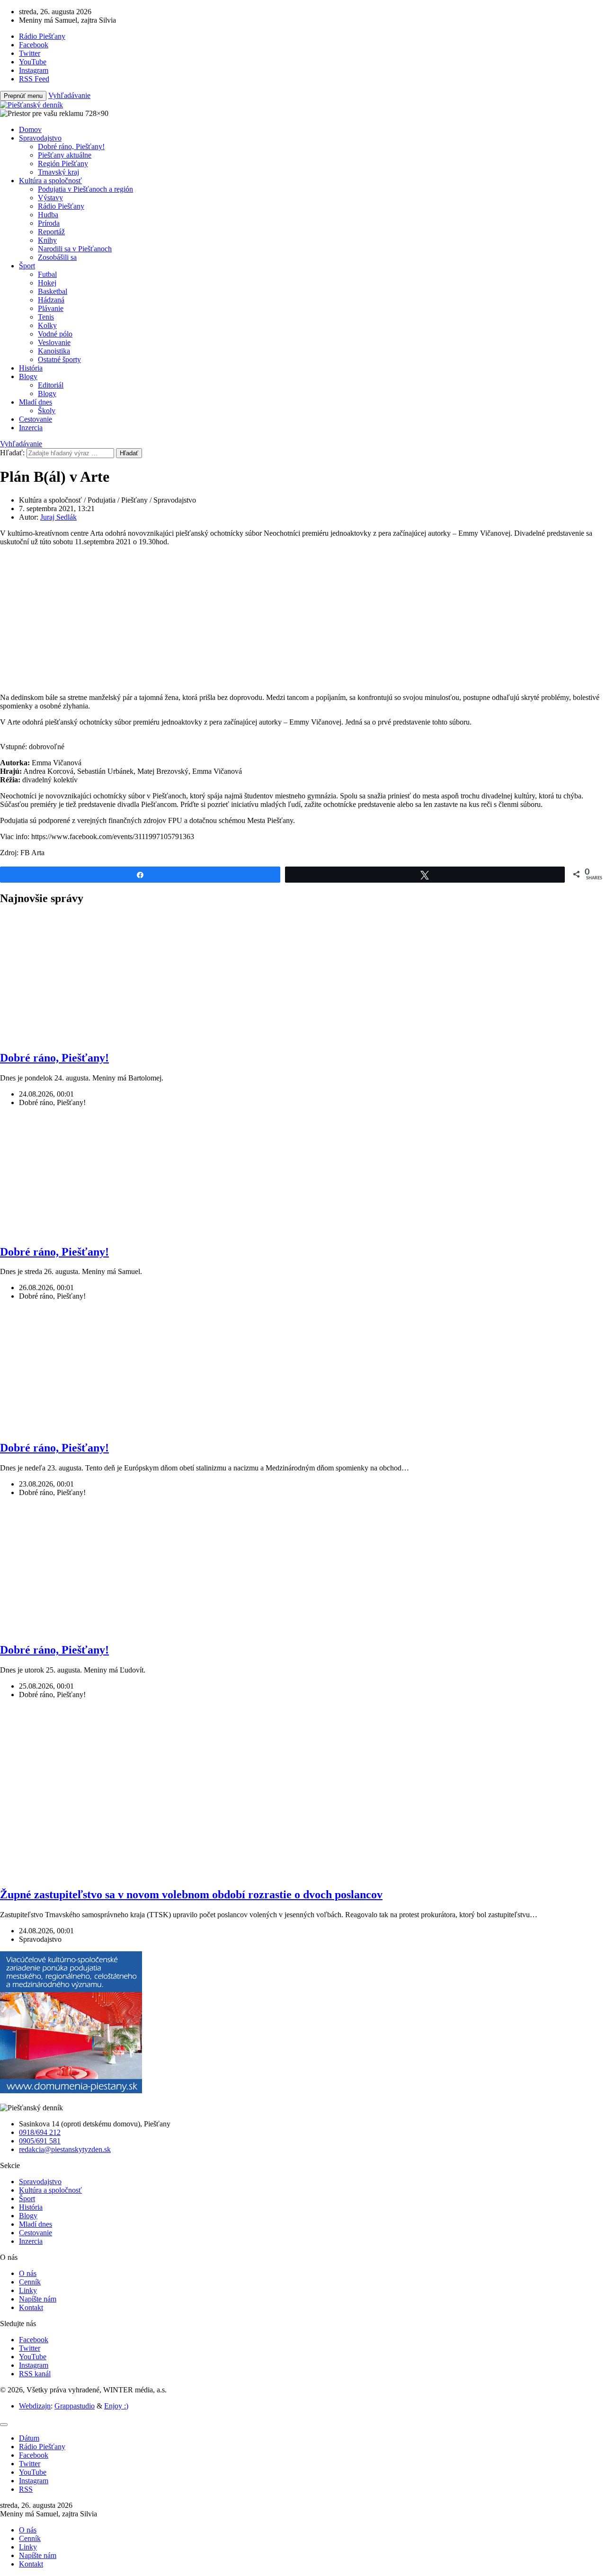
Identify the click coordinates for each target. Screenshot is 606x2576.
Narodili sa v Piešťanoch (75, 249)
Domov (30, 129)
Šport (27, 266)
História (31, 368)
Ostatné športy (59, 359)
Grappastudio (75, 2406)
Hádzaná (51, 300)
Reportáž (51, 232)
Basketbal (53, 291)
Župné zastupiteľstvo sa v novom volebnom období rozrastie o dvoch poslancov (191, 1894)
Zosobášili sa (57, 257)
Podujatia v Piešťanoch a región (85, 189)
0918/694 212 (40, 2132)
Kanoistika (54, 351)
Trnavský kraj (58, 172)
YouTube (33, 2357)
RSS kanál (35, 2374)
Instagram (34, 2365)
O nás (28, 2273)
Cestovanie (36, 419)
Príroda (49, 223)
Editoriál (51, 385)
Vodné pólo (55, 334)
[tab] (29, 2438)
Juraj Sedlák (58, 517)
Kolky (47, 325)
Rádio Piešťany (61, 206)
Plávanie (51, 308)
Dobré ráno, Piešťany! (71, 146)
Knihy (47, 240)
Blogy (28, 376)
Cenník (30, 2282)
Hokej (47, 283)
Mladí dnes (36, 402)
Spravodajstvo (40, 138)
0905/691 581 (40, 2141)
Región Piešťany (63, 164)
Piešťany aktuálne (65, 155)
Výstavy (50, 198)
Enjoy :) (116, 2406)
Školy (47, 411)
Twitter (30, 2348)
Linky (28, 2290)
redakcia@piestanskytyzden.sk (65, 2149)
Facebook (34, 2340)
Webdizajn (35, 2406)
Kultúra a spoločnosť (50, 181)
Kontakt (31, 2307)
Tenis (46, 317)
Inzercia (31, 428)
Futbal (47, 274)
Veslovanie (54, 342)
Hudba (48, 215)
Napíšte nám (38, 2299)
